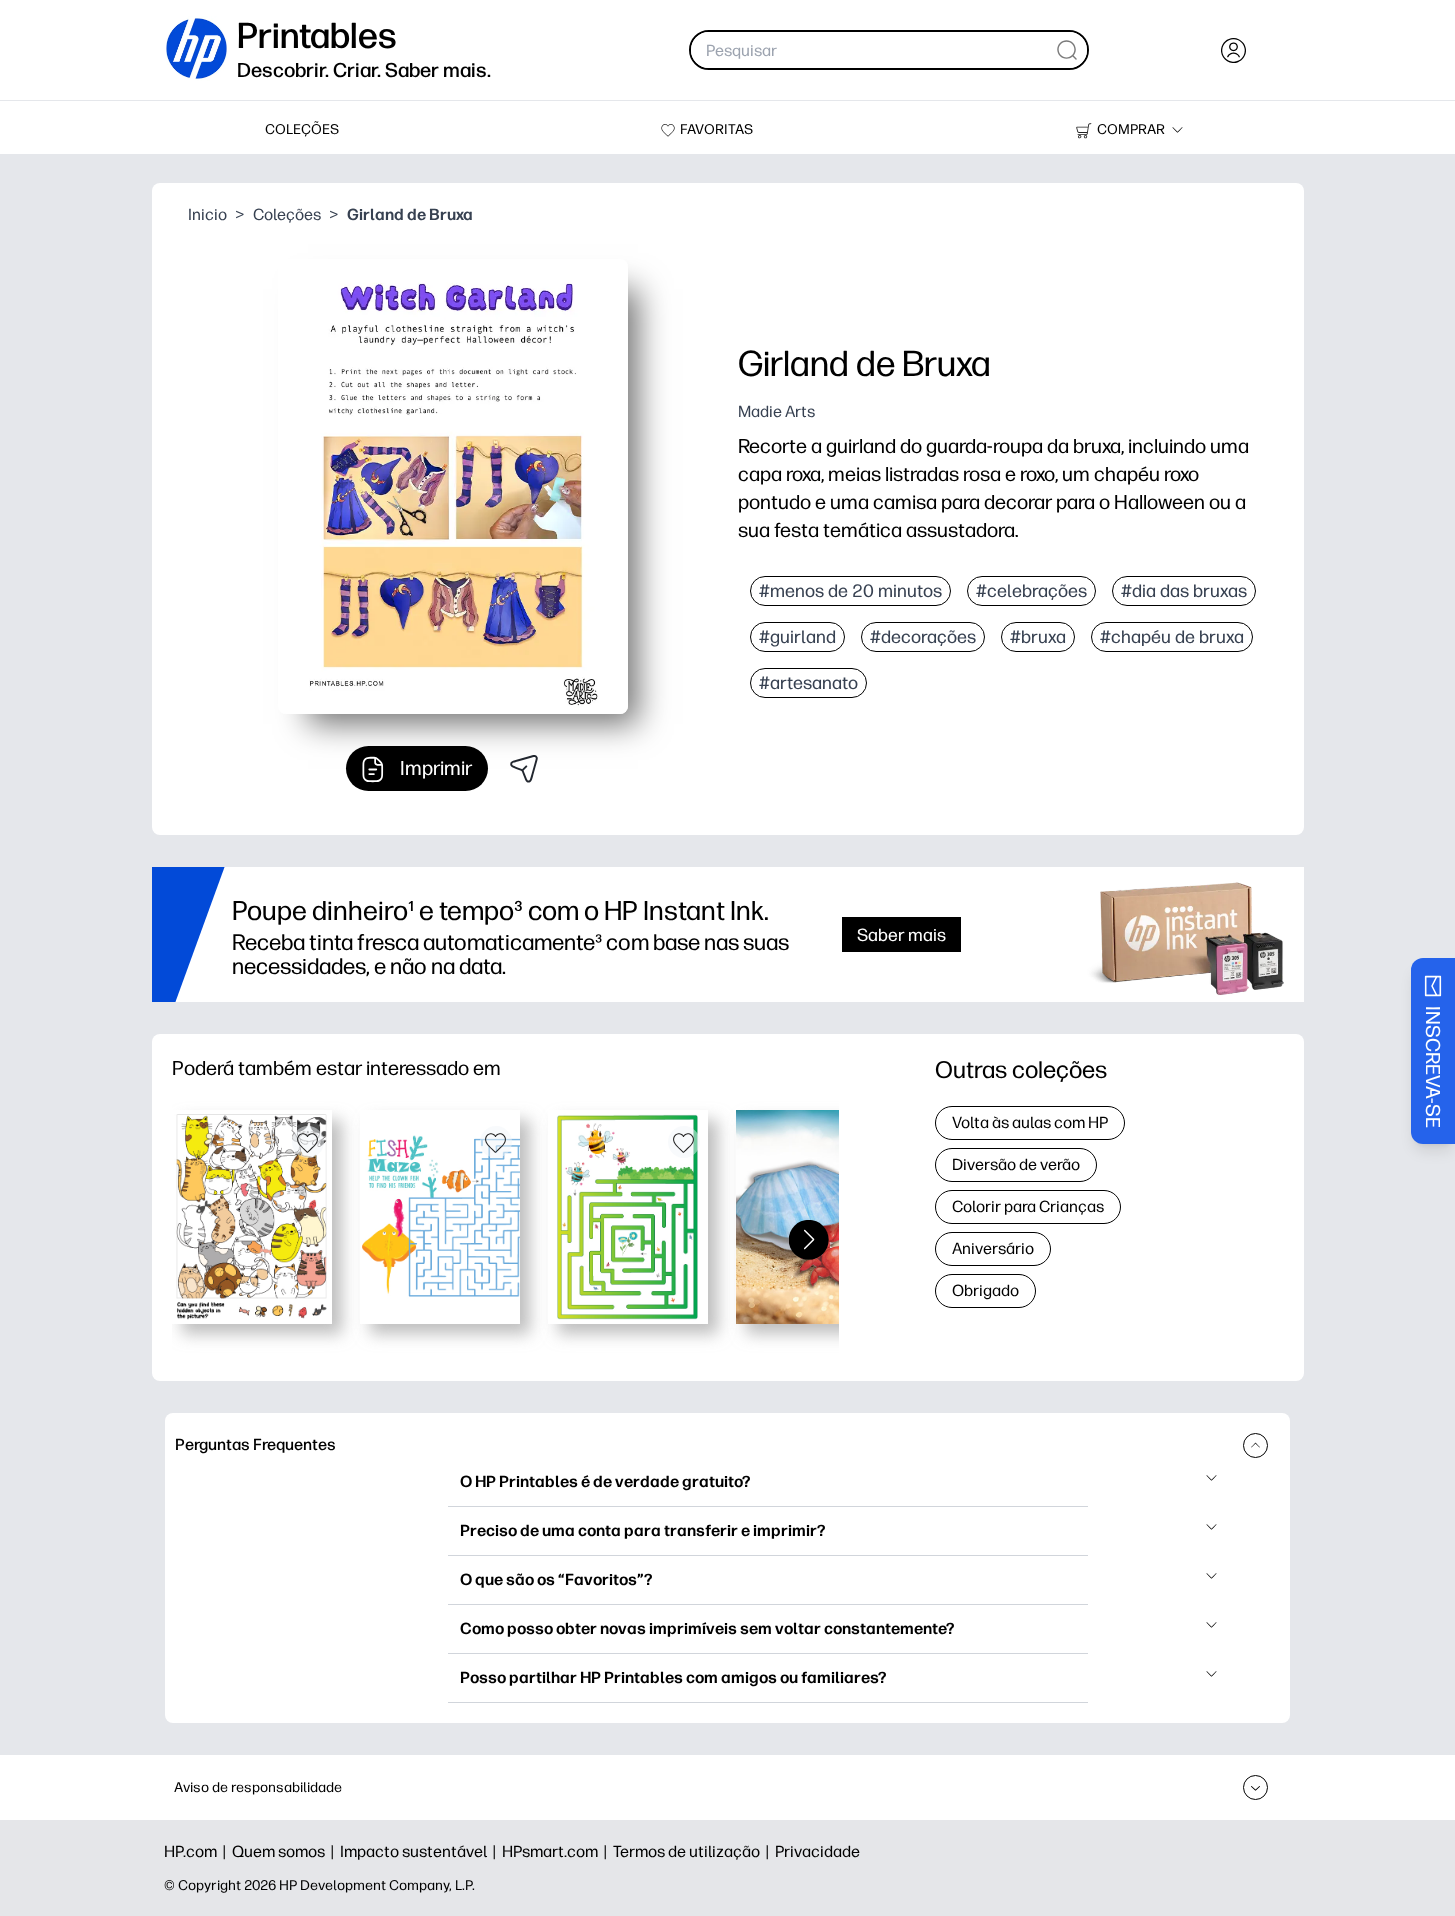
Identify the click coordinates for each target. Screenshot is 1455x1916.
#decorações (923, 637)
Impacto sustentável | (421, 1851)
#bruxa (1038, 637)
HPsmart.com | (557, 1851)
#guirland (797, 637)
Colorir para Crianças (1028, 1206)
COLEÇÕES (302, 129)
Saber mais (901, 934)
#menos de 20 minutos (850, 591)
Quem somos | (286, 1851)
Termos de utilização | (694, 1851)
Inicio (207, 214)
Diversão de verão (1016, 1164)
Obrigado (985, 1290)
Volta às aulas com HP (1030, 1122)
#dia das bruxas (1184, 591)
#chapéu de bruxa (1172, 637)
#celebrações (1031, 591)
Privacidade (817, 1851)
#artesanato (808, 683)
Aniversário (993, 1248)
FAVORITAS (716, 129)
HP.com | (198, 1851)
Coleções (287, 214)
